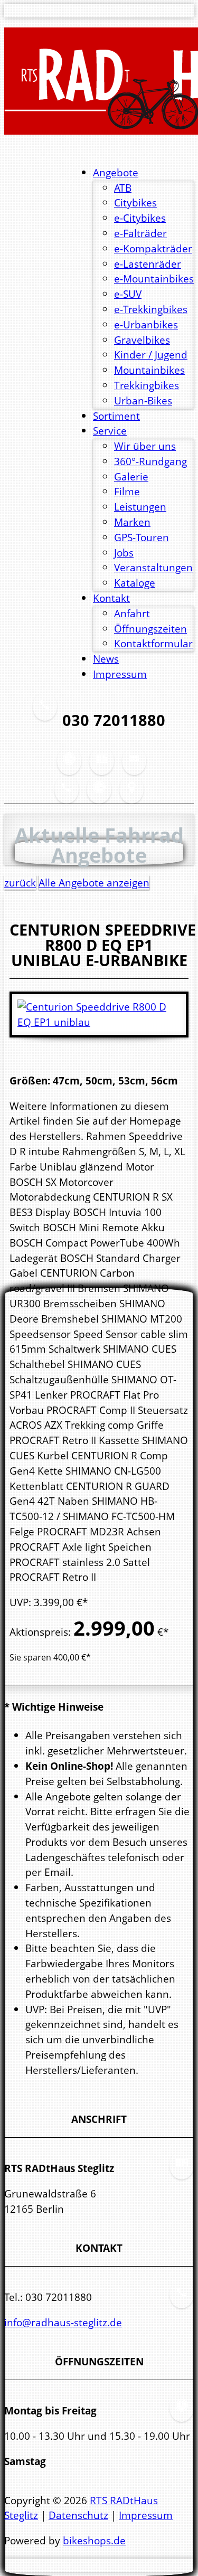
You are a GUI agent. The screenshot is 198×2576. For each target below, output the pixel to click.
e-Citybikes (140, 218)
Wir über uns (145, 446)
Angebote (116, 172)
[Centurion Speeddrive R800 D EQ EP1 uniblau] (99, 1022)
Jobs (124, 553)
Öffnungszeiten (150, 629)
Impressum (120, 674)
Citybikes (135, 202)
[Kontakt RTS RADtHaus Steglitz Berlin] (67, 795)
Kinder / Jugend (151, 355)
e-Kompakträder (153, 248)
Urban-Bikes (143, 400)
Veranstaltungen (153, 567)
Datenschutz (78, 2515)
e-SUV (128, 294)
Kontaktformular (153, 643)
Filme (127, 491)
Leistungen (140, 507)
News (106, 659)
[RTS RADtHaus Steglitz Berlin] (99, 81)
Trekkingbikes (147, 385)
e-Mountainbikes (154, 279)
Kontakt (111, 598)
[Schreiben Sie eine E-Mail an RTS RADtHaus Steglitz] (134, 767)
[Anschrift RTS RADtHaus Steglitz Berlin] (101, 767)
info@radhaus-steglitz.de (63, 2322)
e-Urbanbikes (146, 324)
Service (110, 431)
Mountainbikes (149, 370)
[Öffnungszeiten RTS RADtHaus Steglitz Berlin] (69, 767)
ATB (123, 188)
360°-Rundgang (150, 461)
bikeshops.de (94, 2540)
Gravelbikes (142, 340)
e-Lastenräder (148, 264)
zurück (20, 883)
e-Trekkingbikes (151, 309)
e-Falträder (140, 233)
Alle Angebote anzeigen (94, 883)
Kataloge (135, 583)
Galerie (131, 476)
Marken (132, 522)
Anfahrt (132, 613)
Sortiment (116, 416)
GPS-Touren (142, 537)
